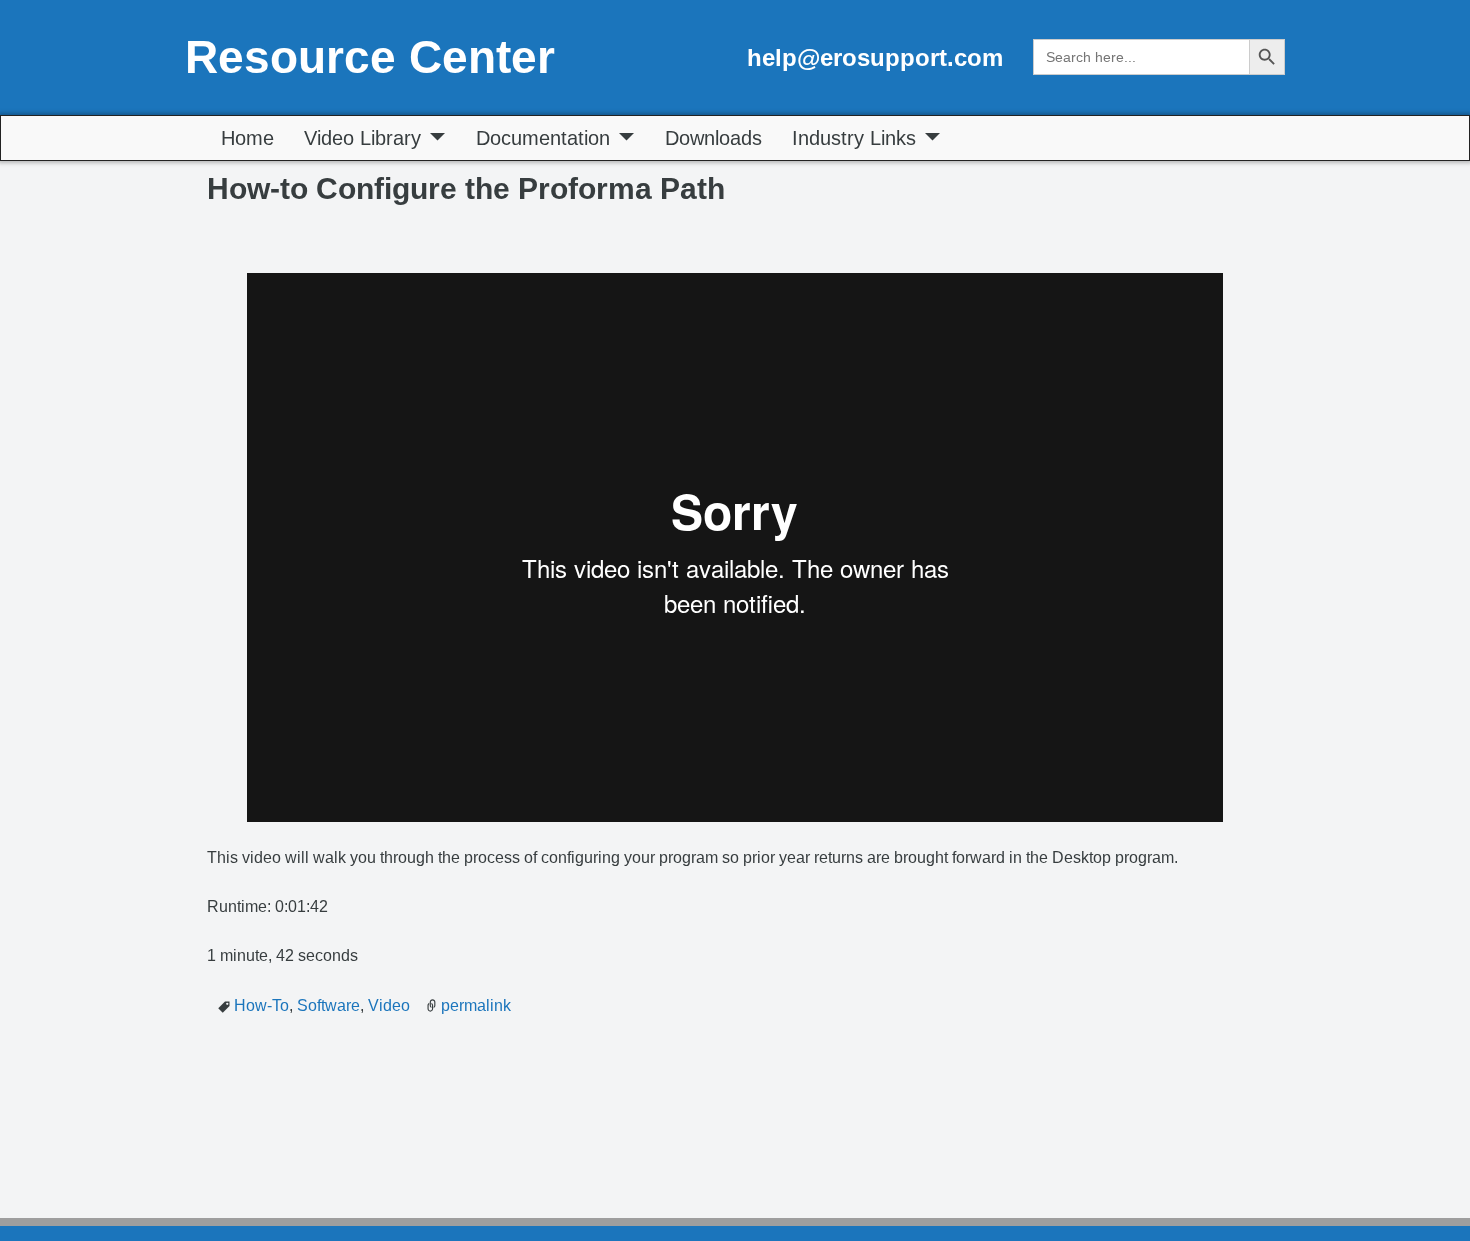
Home (247, 138)
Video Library (362, 138)
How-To (261, 1005)
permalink (476, 1005)
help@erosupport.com (875, 57)
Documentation (543, 138)
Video (389, 1005)
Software (328, 1005)
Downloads (713, 138)
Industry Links (854, 138)
